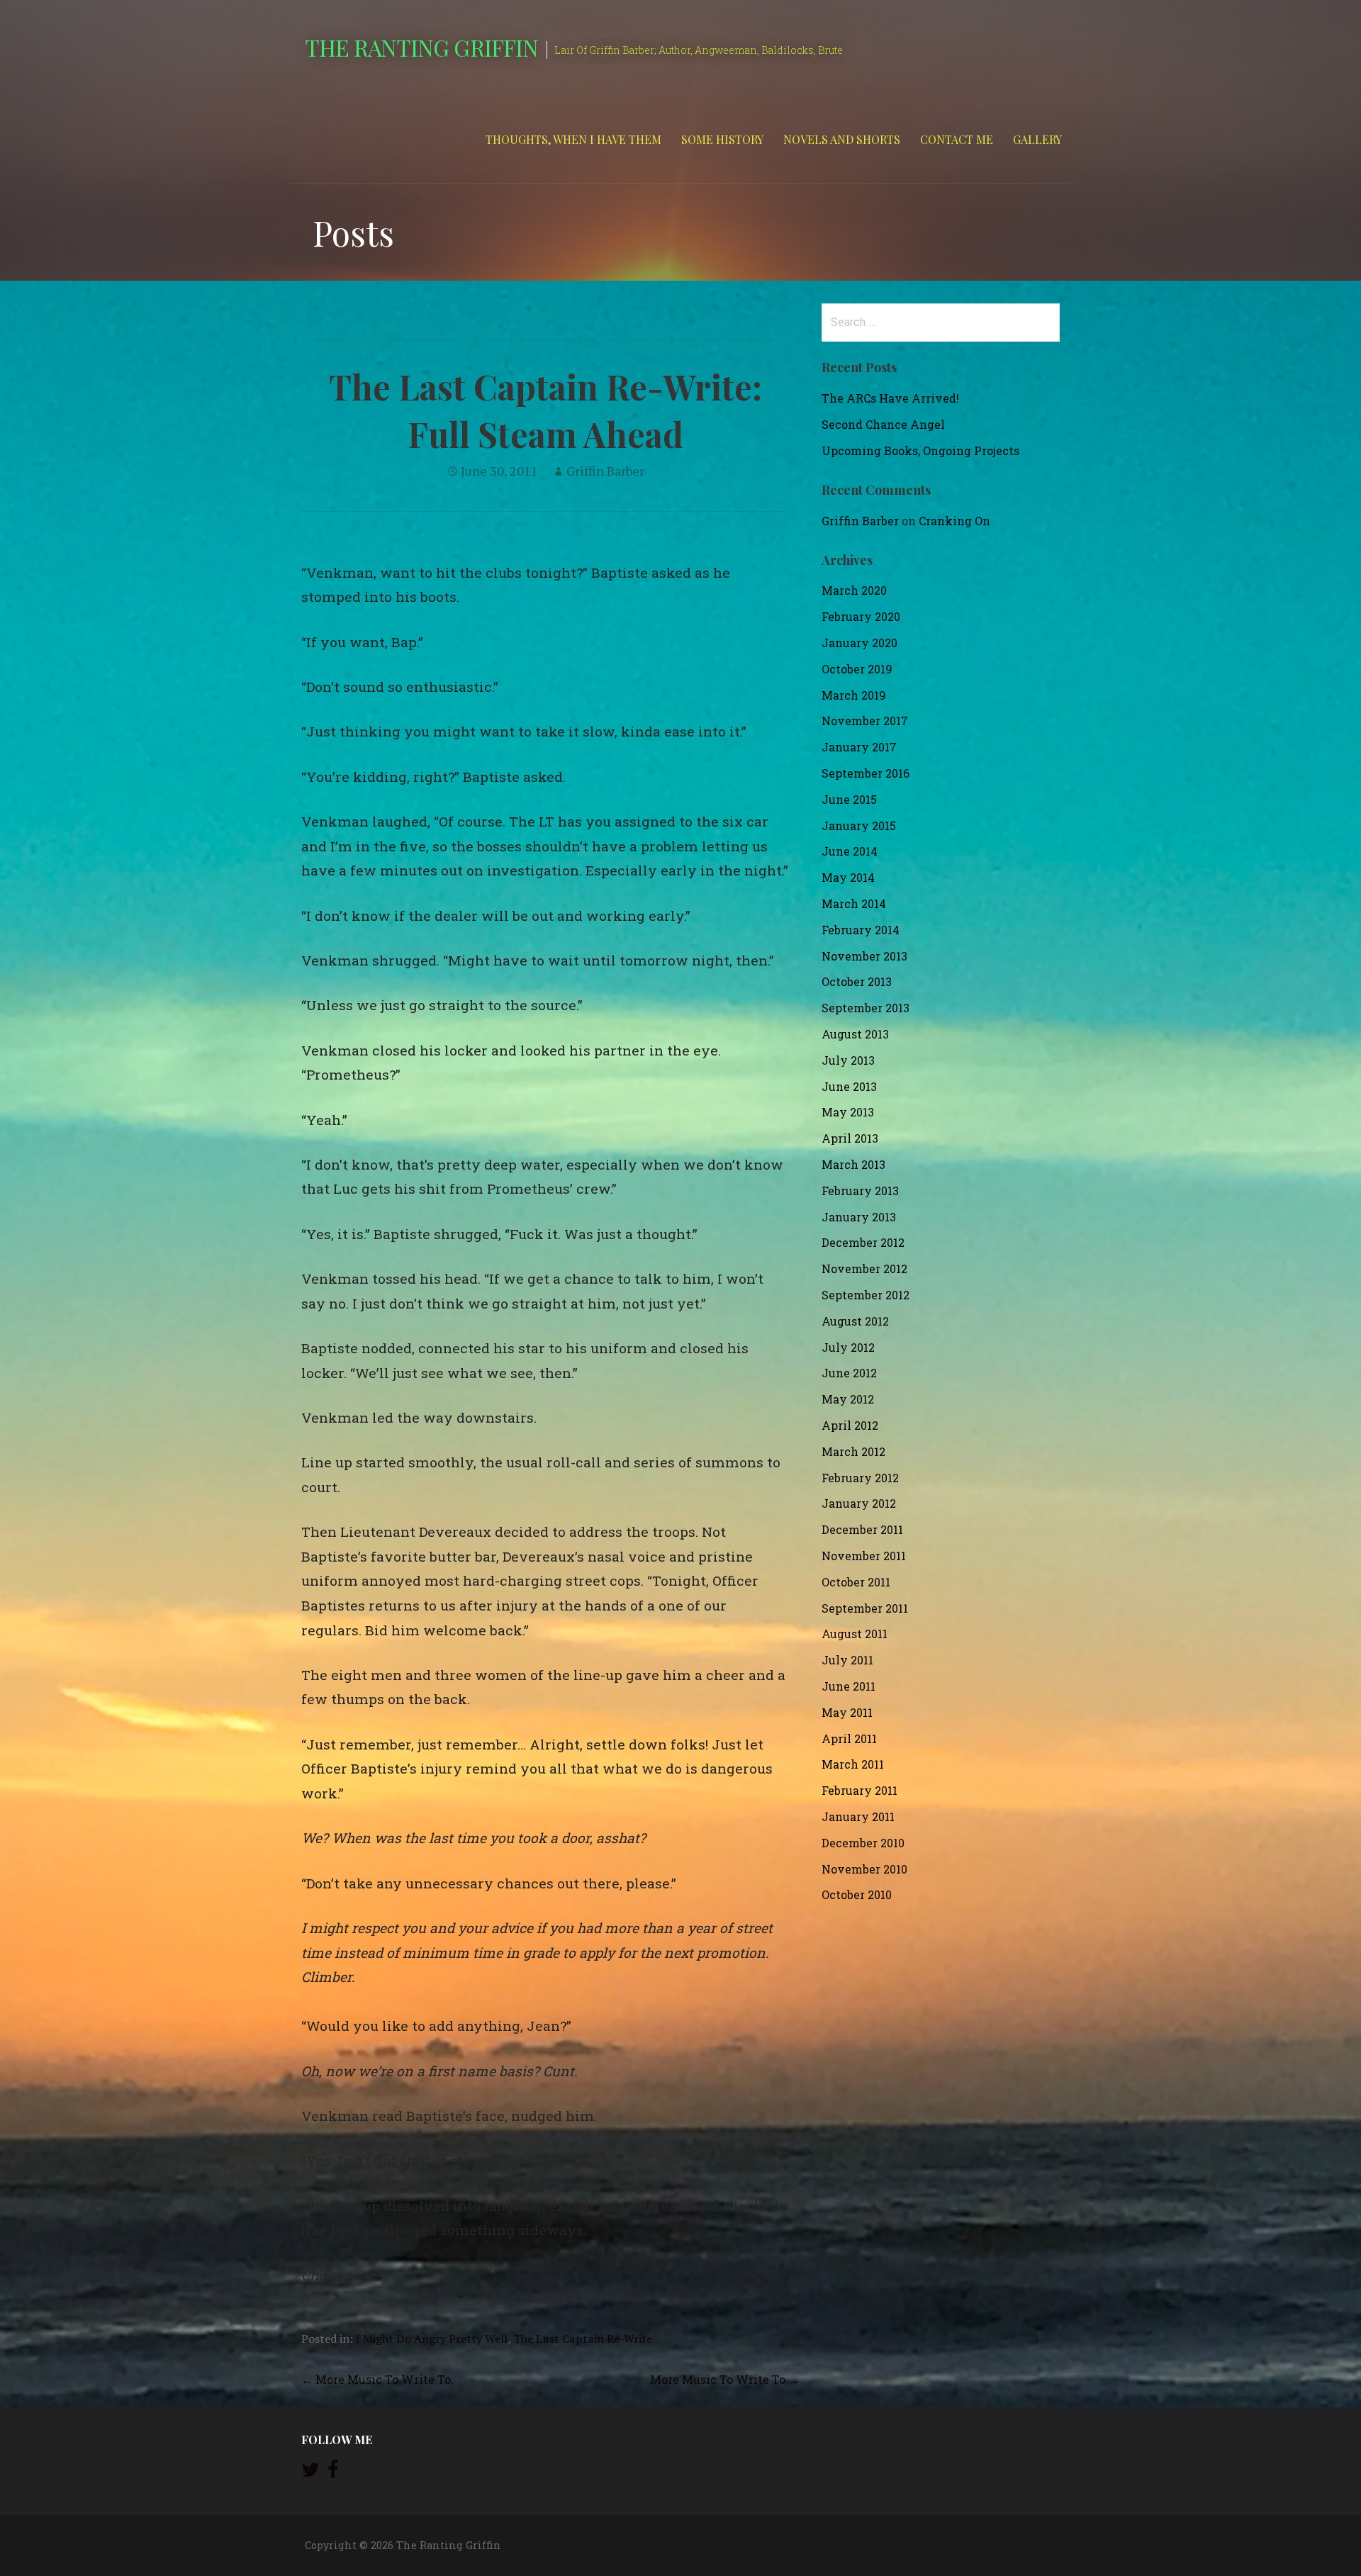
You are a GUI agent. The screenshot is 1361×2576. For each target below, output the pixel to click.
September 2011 (865, 1608)
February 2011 (859, 1790)
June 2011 (848, 1686)
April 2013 (850, 1138)
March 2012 (853, 1451)
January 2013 (859, 1217)
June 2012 (849, 1373)
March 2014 (854, 903)
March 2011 (853, 1764)
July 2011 (847, 1660)
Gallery (1037, 139)
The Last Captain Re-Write (583, 2339)
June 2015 (849, 799)
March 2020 (854, 590)
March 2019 (854, 695)
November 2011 (864, 1556)
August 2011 (855, 1634)
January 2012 (859, 1503)
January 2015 (859, 825)
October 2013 (857, 981)
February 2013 (860, 1191)
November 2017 (865, 721)
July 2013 (848, 1060)
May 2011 (847, 1712)
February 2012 (860, 1478)
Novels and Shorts (842, 139)
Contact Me (957, 139)
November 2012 (864, 1269)
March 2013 (853, 1164)
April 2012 (850, 1425)
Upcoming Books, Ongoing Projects (920, 450)
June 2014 (850, 851)
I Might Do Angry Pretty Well (432, 2339)
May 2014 (848, 877)
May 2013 (848, 1112)
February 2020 (861, 616)
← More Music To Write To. (377, 2379)
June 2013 (849, 1086)
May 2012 (848, 1399)
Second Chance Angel (883, 424)
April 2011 (849, 1738)
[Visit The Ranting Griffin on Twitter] (310, 2473)
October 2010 (857, 1894)
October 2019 (857, 669)
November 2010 (864, 1869)
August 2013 (855, 1034)
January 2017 (859, 747)
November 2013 (864, 956)
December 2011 (862, 1529)
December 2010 (863, 1843)
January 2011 (858, 1816)
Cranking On (954, 521)
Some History (722, 139)
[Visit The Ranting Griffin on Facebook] (333, 2473)
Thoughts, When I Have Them (573, 139)
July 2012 (848, 1347)
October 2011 (856, 1582)
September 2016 (866, 773)
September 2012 (866, 1295)
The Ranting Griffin (421, 47)
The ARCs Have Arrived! (890, 398)
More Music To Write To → (725, 2379)
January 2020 (859, 643)
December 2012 (863, 1242)
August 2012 (855, 1321)
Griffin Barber (605, 471)
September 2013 (866, 1008)
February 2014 (861, 930)
